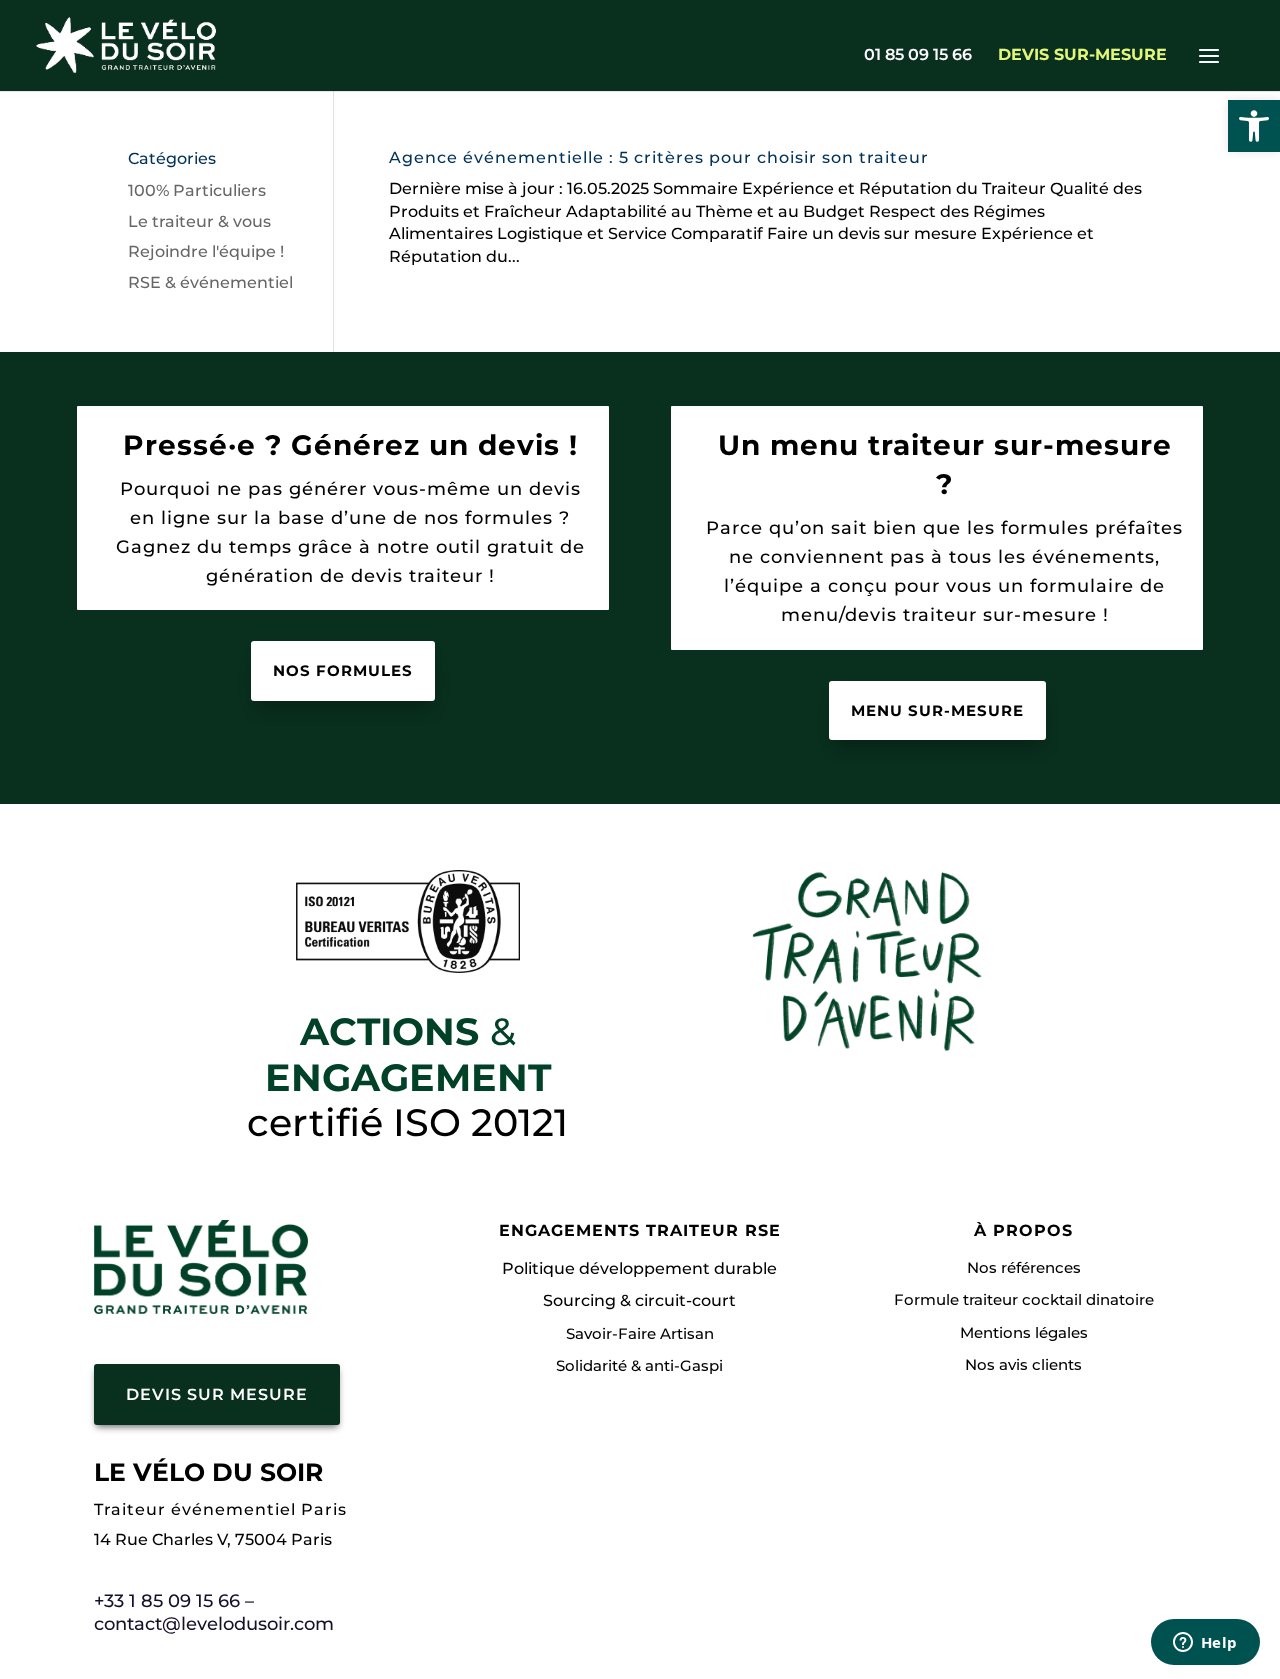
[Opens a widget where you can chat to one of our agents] (1205, 1644)
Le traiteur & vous (199, 221)
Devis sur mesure (217, 1394)
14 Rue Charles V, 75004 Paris (213, 1539)
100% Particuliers (197, 190)
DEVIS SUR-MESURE (1082, 56)
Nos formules (343, 670)
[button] (1254, 126)
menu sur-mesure (937, 710)
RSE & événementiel (210, 282)
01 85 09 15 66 (918, 56)
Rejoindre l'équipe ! (206, 251)
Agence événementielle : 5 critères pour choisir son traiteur (659, 157)
